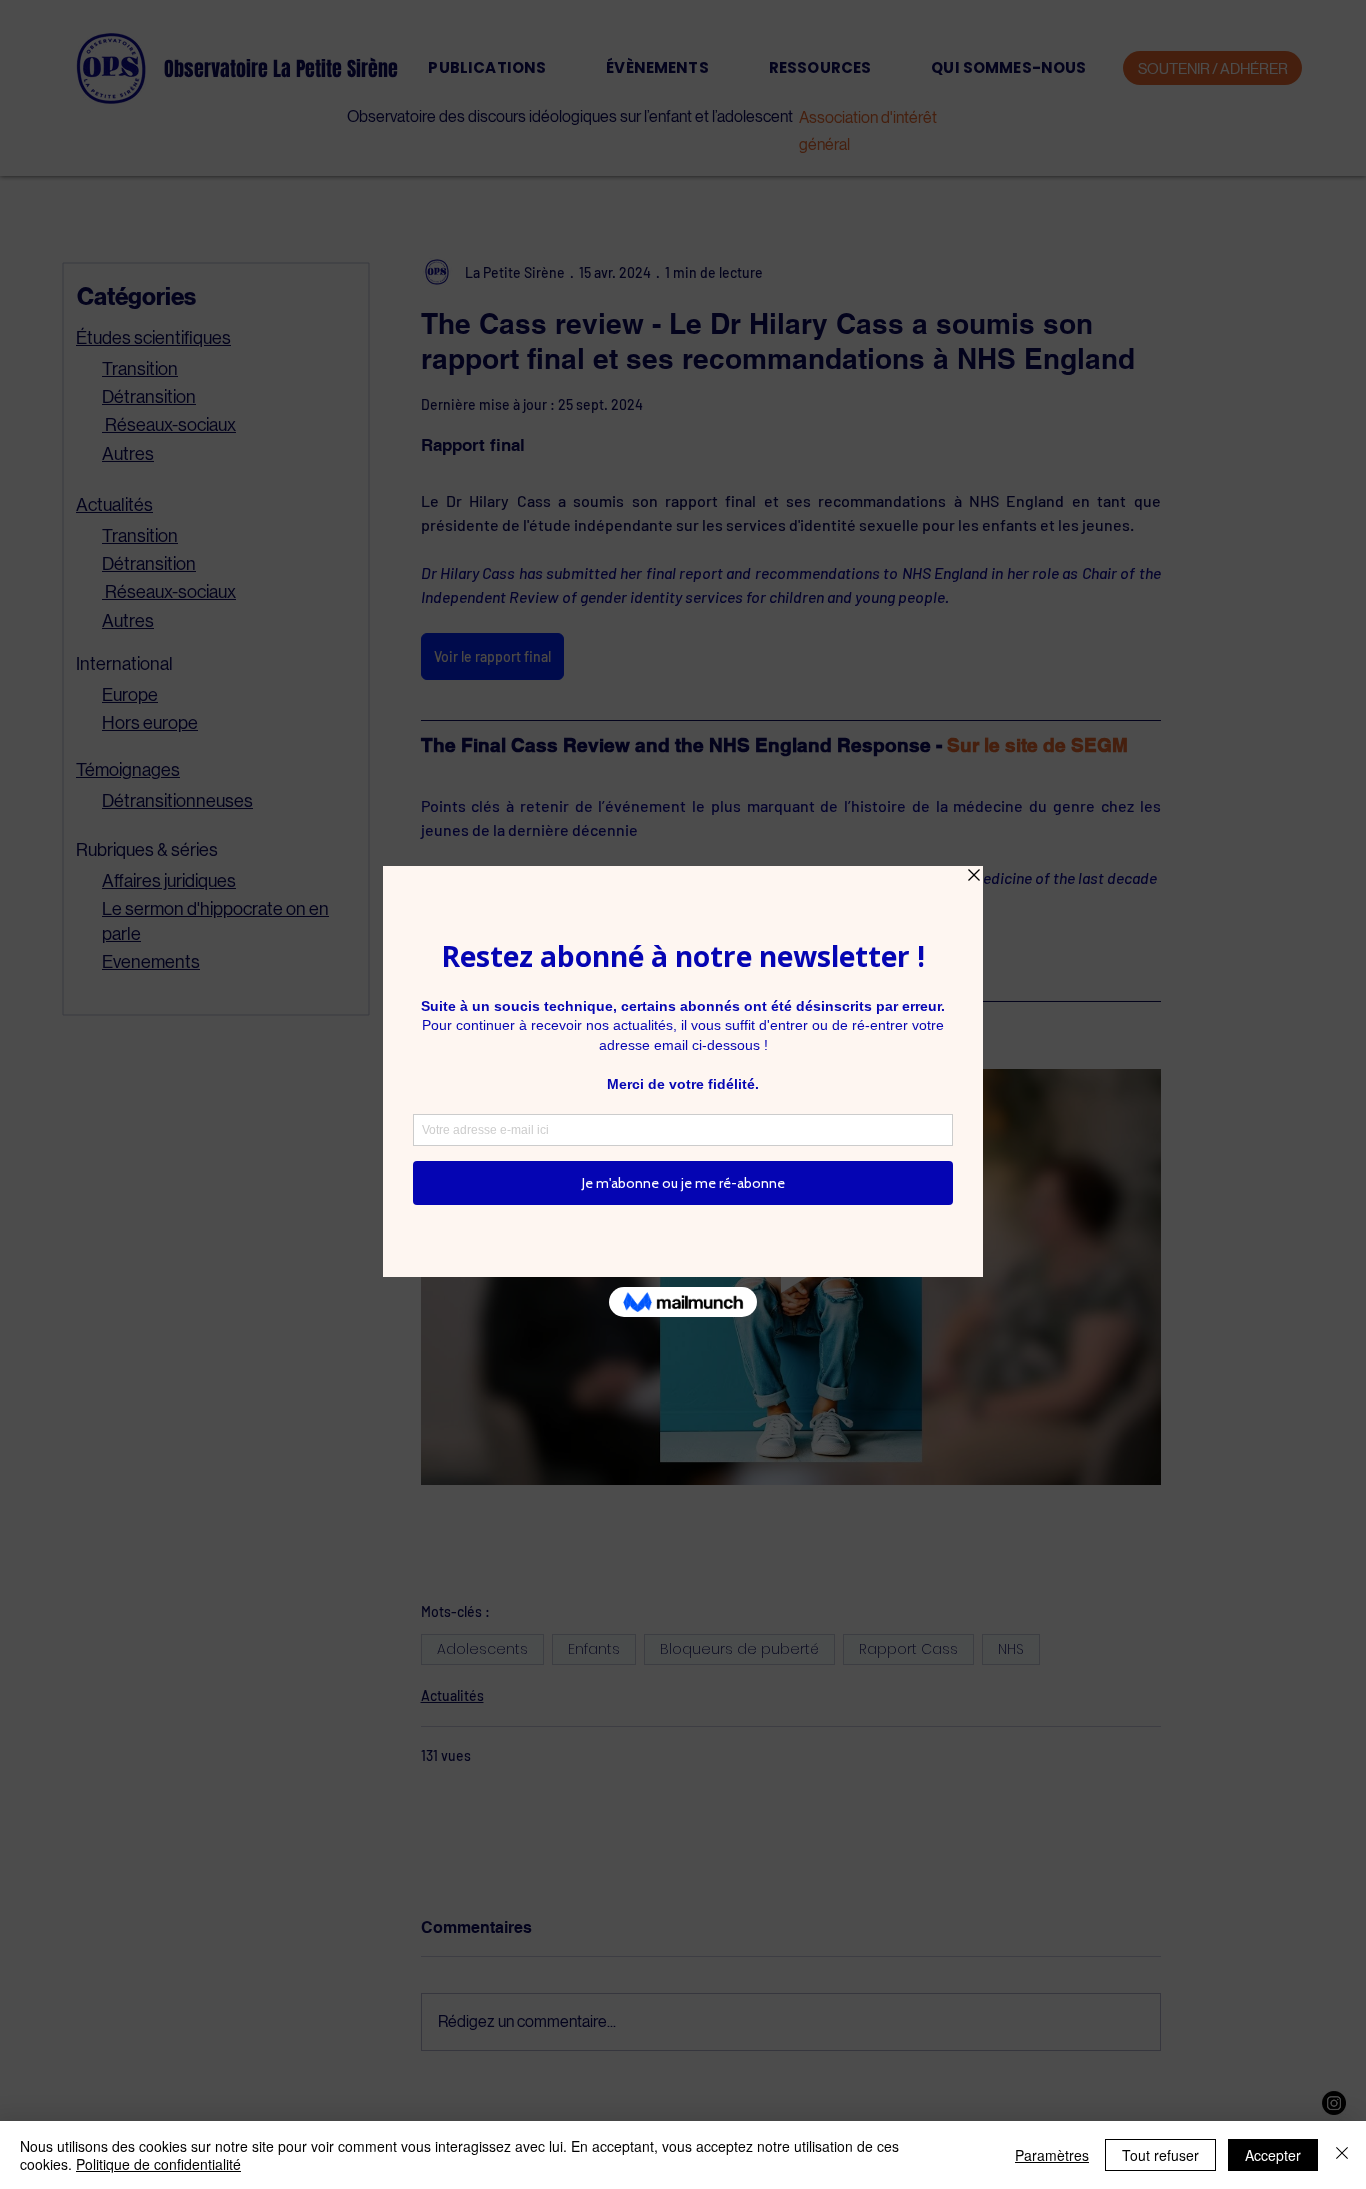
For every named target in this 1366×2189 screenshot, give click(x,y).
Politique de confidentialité (158, 2164)
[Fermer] (1342, 2155)
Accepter (1273, 2155)
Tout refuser (1160, 2155)
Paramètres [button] (1052, 2155)
